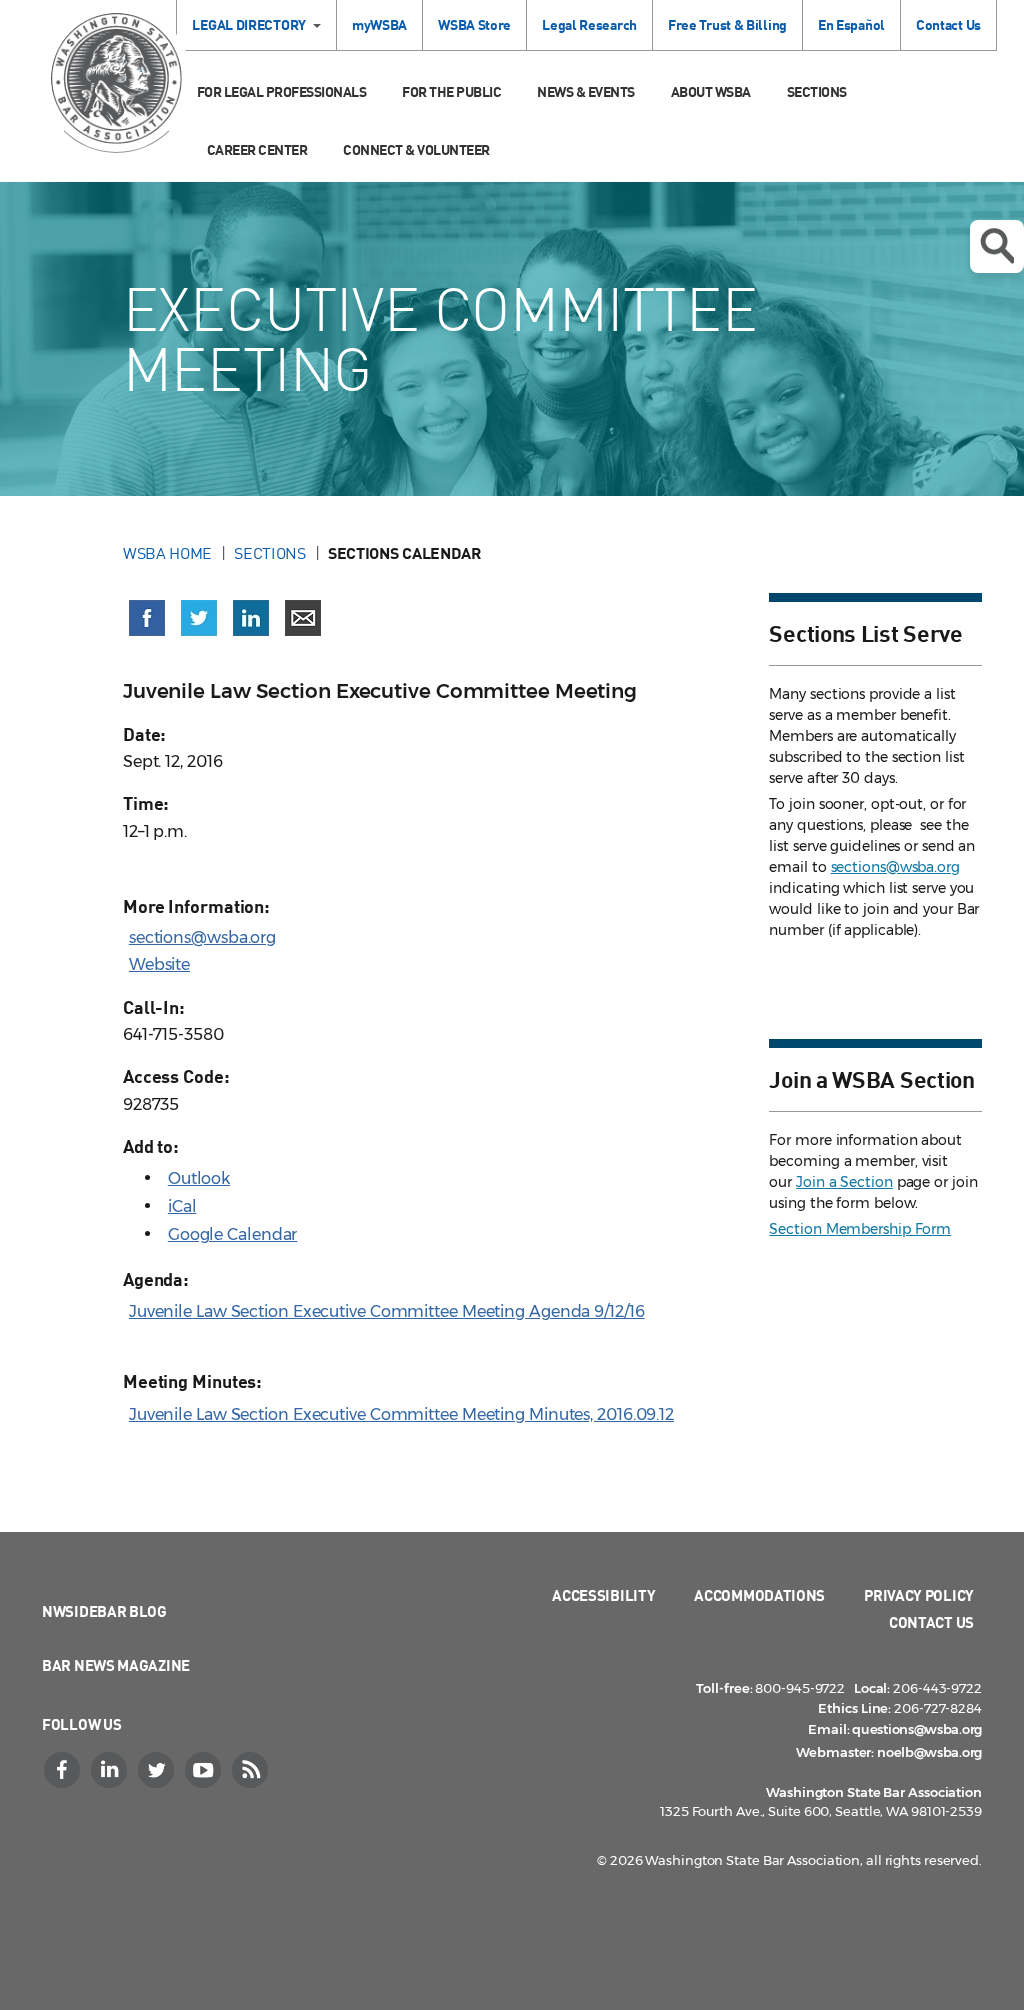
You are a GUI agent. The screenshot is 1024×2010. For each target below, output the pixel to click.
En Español (851, 24)
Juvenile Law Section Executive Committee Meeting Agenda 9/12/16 (387, 1311)
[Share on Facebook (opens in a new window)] (147, 618)
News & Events (586, 91)
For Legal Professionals (282, 91)
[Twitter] (158, 1770)
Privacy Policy (919, 1595)
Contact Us (948, 24)
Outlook (199, 1178)
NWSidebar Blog (104, 1611)
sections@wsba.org (202, 937)
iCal (182, 1206)
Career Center (257, 149)
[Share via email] (303, 618)
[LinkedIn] (111, 1770)
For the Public (451, 91)
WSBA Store (474, 24)
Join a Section (844, 1182)
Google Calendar (233, 1234)
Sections (817, 91)
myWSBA (379, 24)
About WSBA (711, 91)
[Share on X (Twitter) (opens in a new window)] (199, 618)
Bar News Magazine (116, 1665)
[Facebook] (64, 1770)
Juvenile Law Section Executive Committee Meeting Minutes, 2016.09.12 (401, 1414)
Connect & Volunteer (416, 149)
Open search (997, 246)
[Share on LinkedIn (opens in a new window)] (251, 618)
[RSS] (252, 1770)
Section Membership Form (860, 1229)
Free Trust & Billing (727, 24)
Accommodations (759, 1595)
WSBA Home (167, 553)
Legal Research (589, 24)
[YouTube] (205, 1770)
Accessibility (603, 1595)
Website (159, 964)
